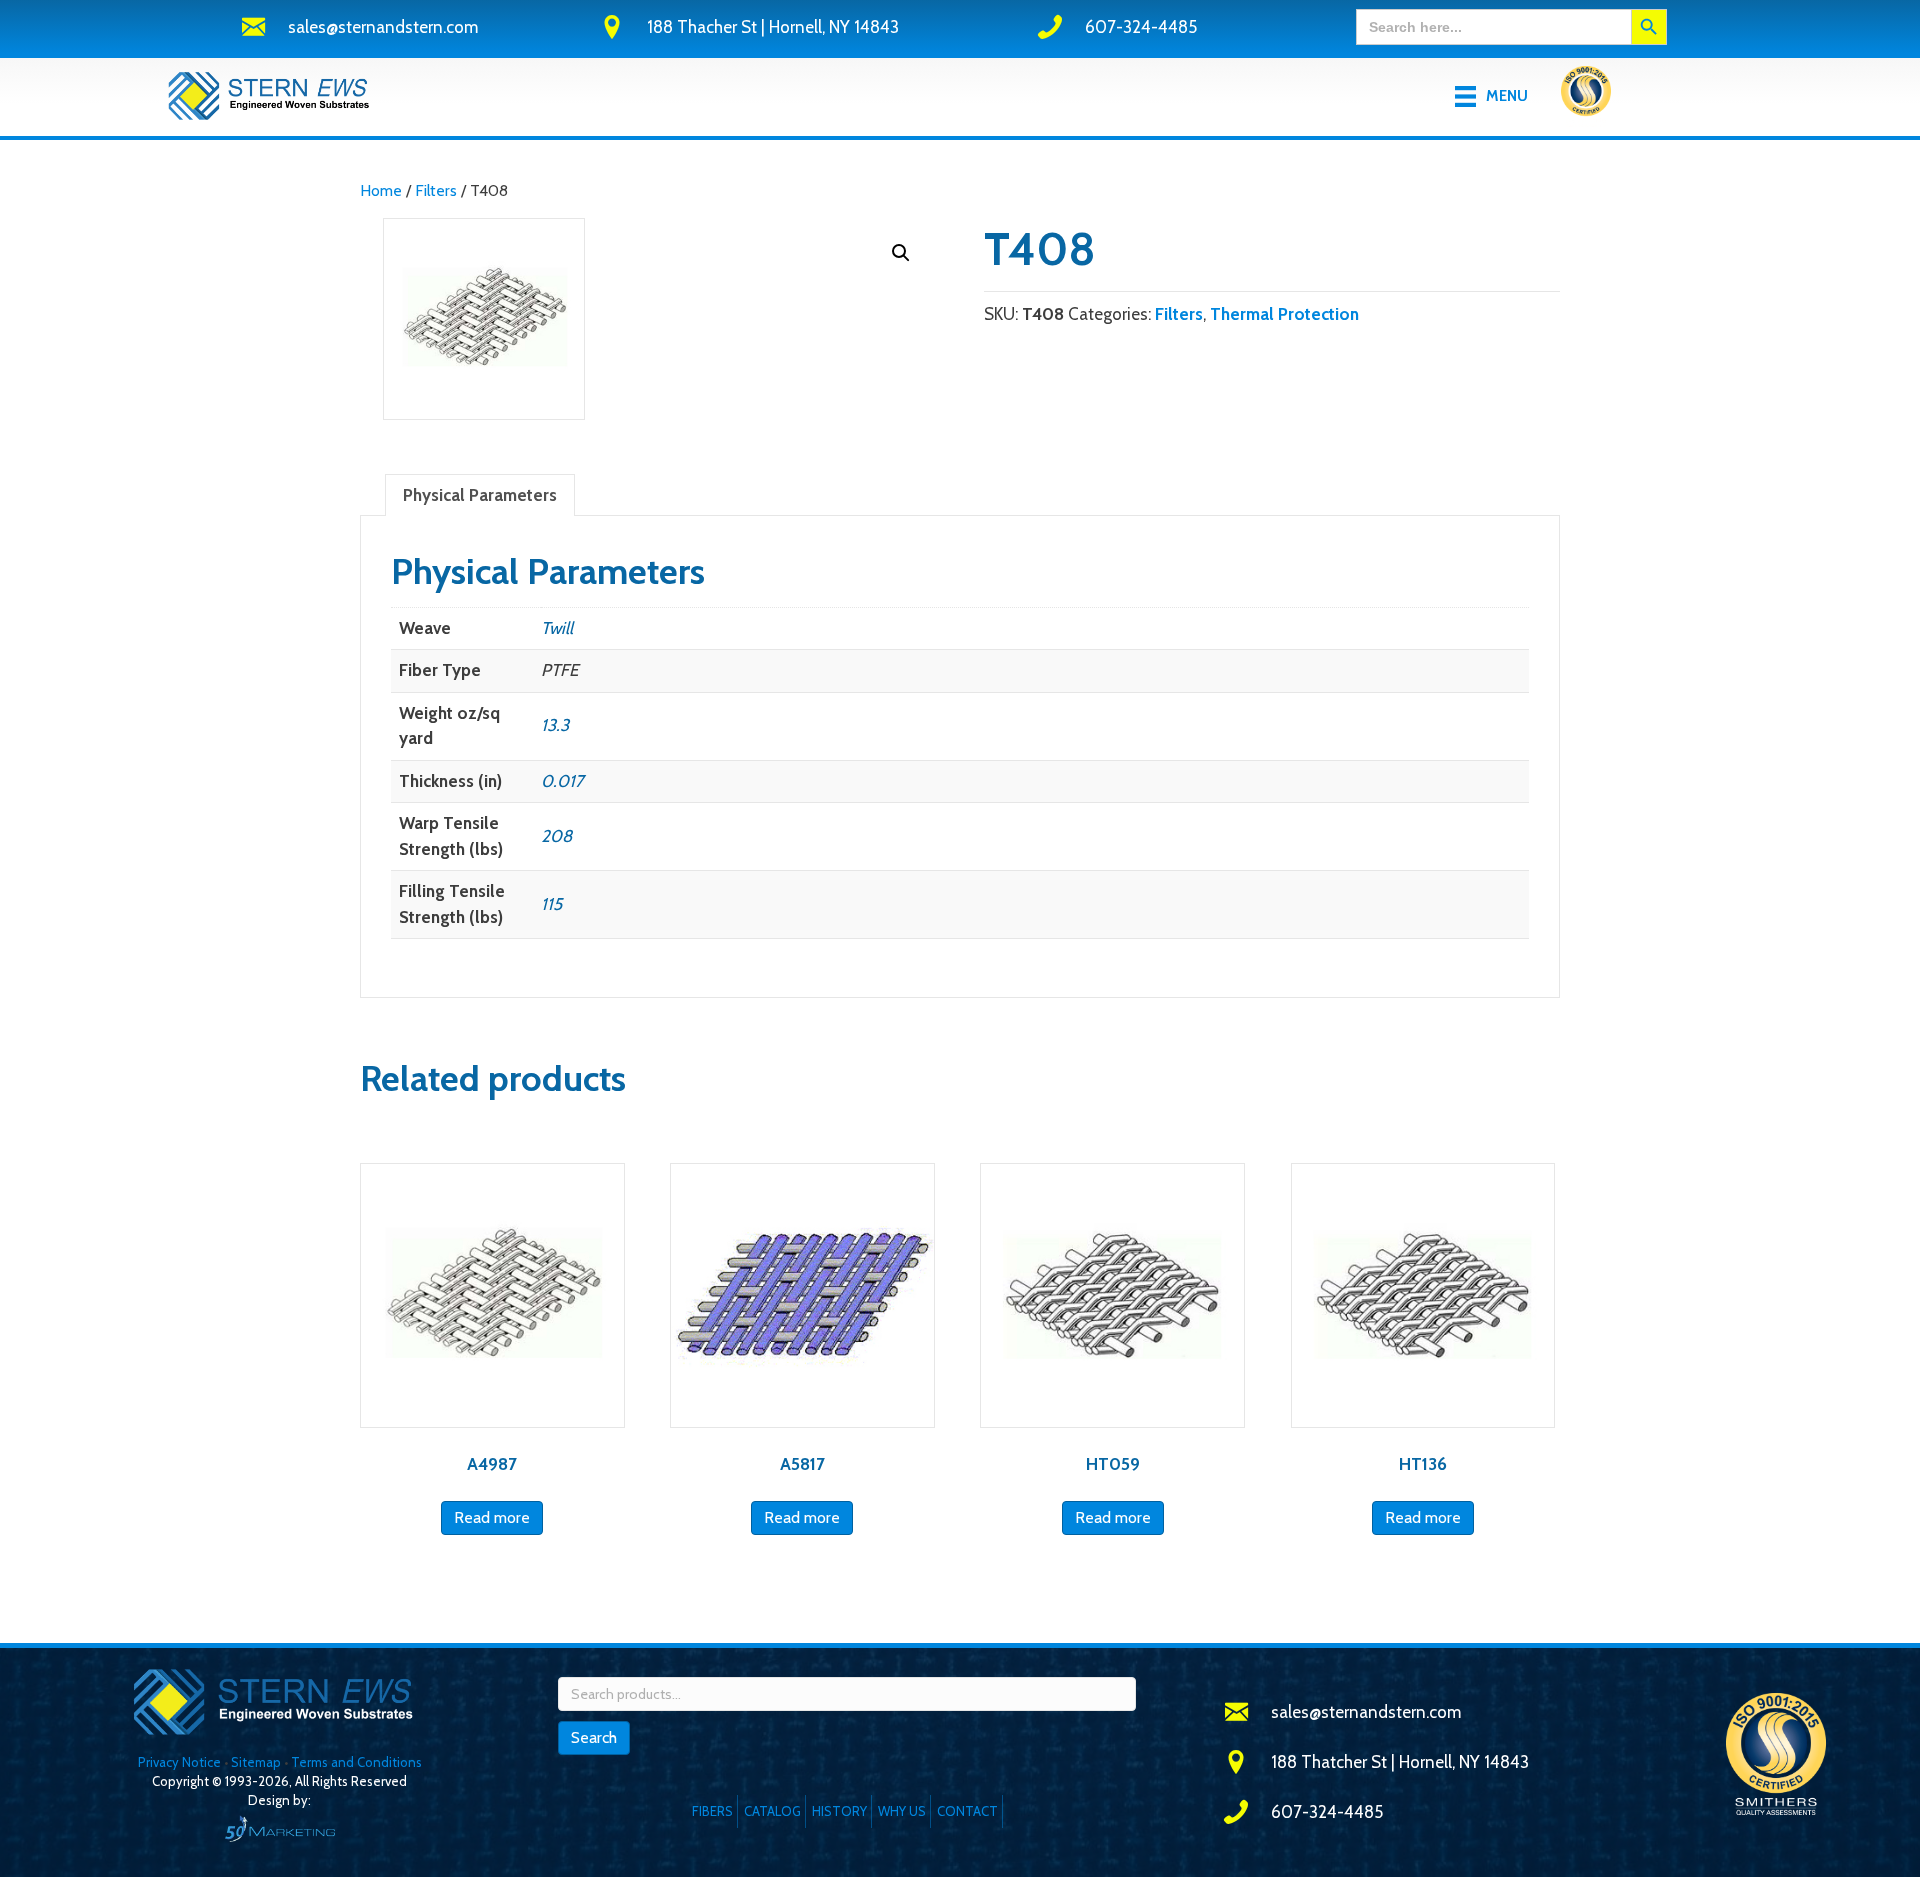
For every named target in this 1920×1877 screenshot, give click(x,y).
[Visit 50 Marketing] (279, 1828)
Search (594, 1737)
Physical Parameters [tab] (480, 495)
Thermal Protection (1284, 314)
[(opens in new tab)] (1586, 95)
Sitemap (256, 1762)
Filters (436, 190)
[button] (901, 253)
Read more (492, 1517)
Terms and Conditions (356, 1762)
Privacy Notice (181, 1762)
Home (381, 190)
